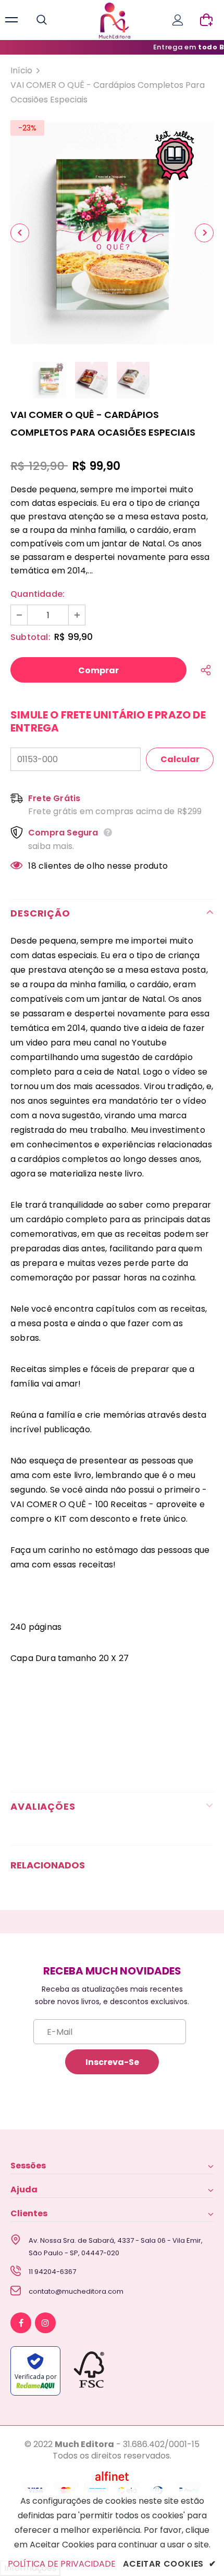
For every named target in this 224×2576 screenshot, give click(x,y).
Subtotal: (30, 637)
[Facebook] (21, 2323)
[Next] (204, 233)
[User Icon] (178, 20)
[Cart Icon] (206, 20)
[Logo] (115, 21)
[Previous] (20, 233)
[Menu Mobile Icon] (11, 20)
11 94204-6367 (52, 2272)
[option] (112, 233)
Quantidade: (38, 594)
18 (32, 866)
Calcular (180, 759)
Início (21, 70)
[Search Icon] (52, 20)
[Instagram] (45, 2323)
